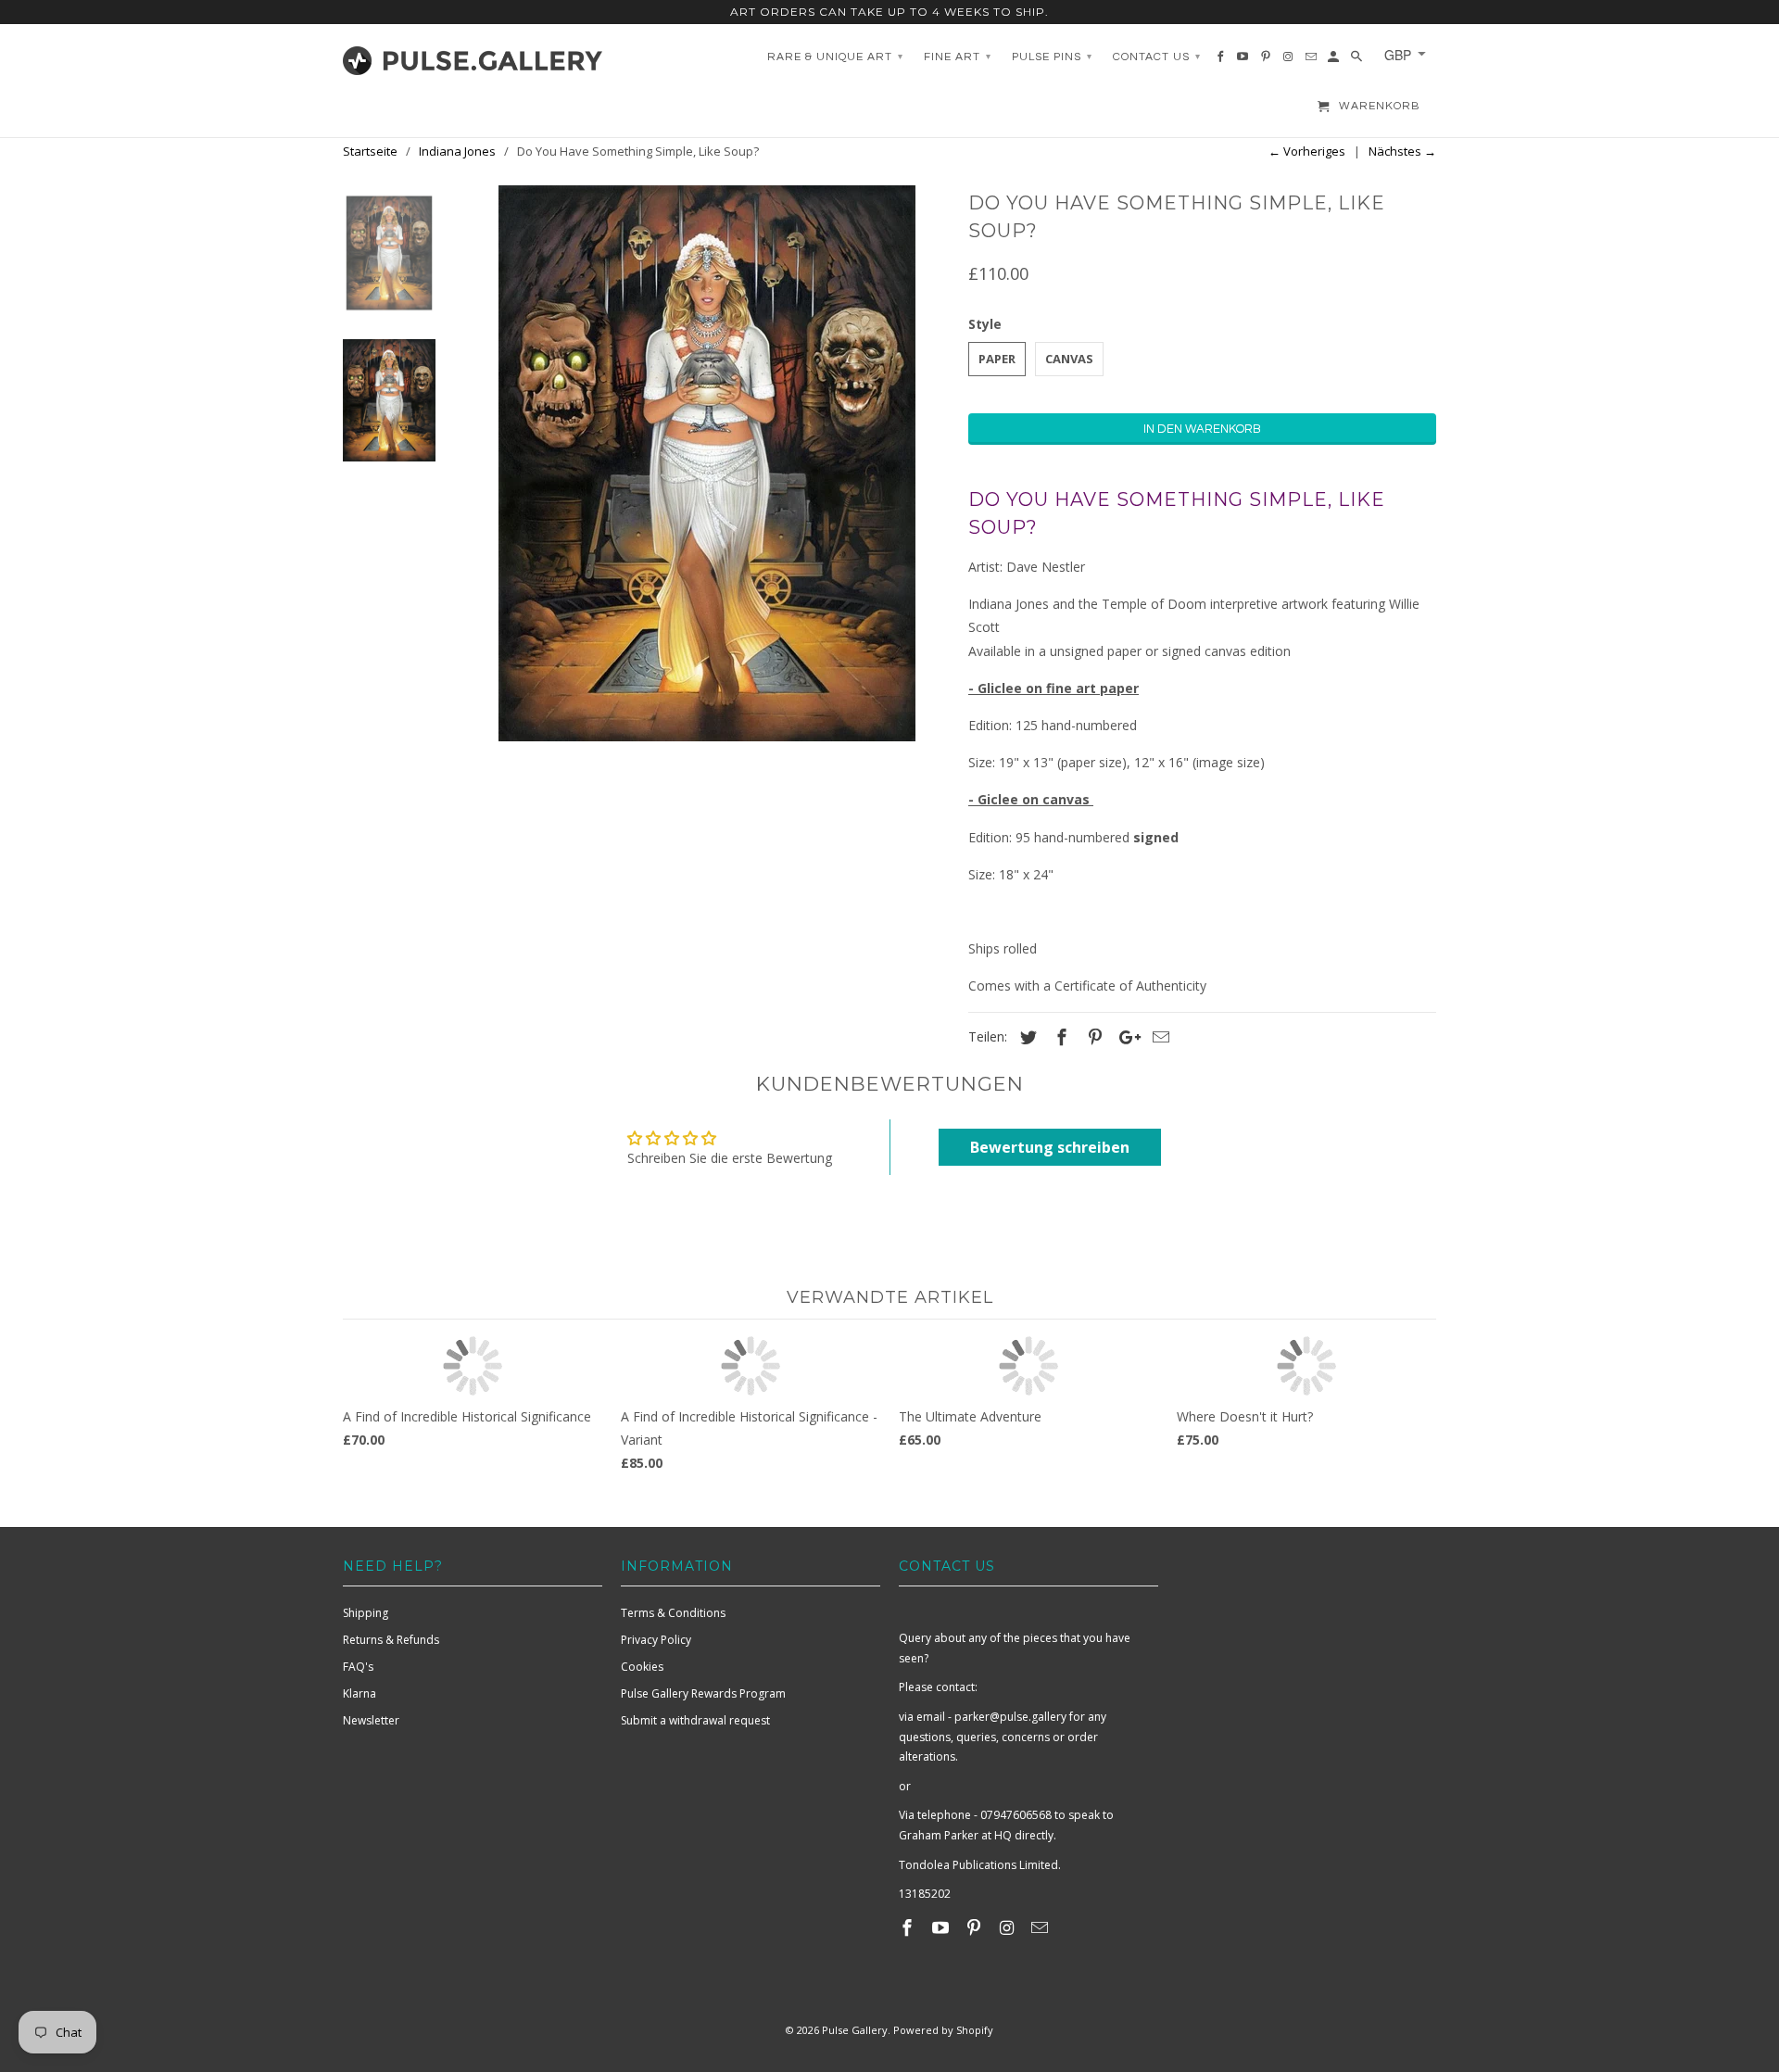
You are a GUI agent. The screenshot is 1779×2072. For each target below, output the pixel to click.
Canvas (1069, 359)
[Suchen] (1358, 61)
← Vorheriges (1307, 151)
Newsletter (371, 1720)
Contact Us (1157, 57)
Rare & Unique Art (835, 57)
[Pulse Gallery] (473, 57)
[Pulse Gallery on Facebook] (909, 1927)
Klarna (360, 1693)
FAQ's (358, 1667)
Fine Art (958, 57)
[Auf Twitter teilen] (1026, 1037)
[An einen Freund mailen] (1158, 1037)
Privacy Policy (656, 1640)
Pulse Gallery (855, 2030)
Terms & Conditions (673, 1613)
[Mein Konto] (1335, 61)
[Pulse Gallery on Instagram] (1008, 1927)
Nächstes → (1402, 151)
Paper (997, 359)
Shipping (366, 1613)
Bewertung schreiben (1050, 1147)
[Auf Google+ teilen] (1125, 1037)
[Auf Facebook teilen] (1059, 1037)
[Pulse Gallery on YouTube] (942, 1927)
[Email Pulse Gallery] (1041, 1927)
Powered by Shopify (943, 2030)
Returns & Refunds (391, 1640)
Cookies (642, 1667)
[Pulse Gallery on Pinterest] (976, 1927)
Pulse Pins (1052, 57)
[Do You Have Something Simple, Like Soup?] (707, 463)
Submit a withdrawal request (695, 1720)
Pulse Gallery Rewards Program (703, 1693)
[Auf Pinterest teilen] (1092, 1037)
